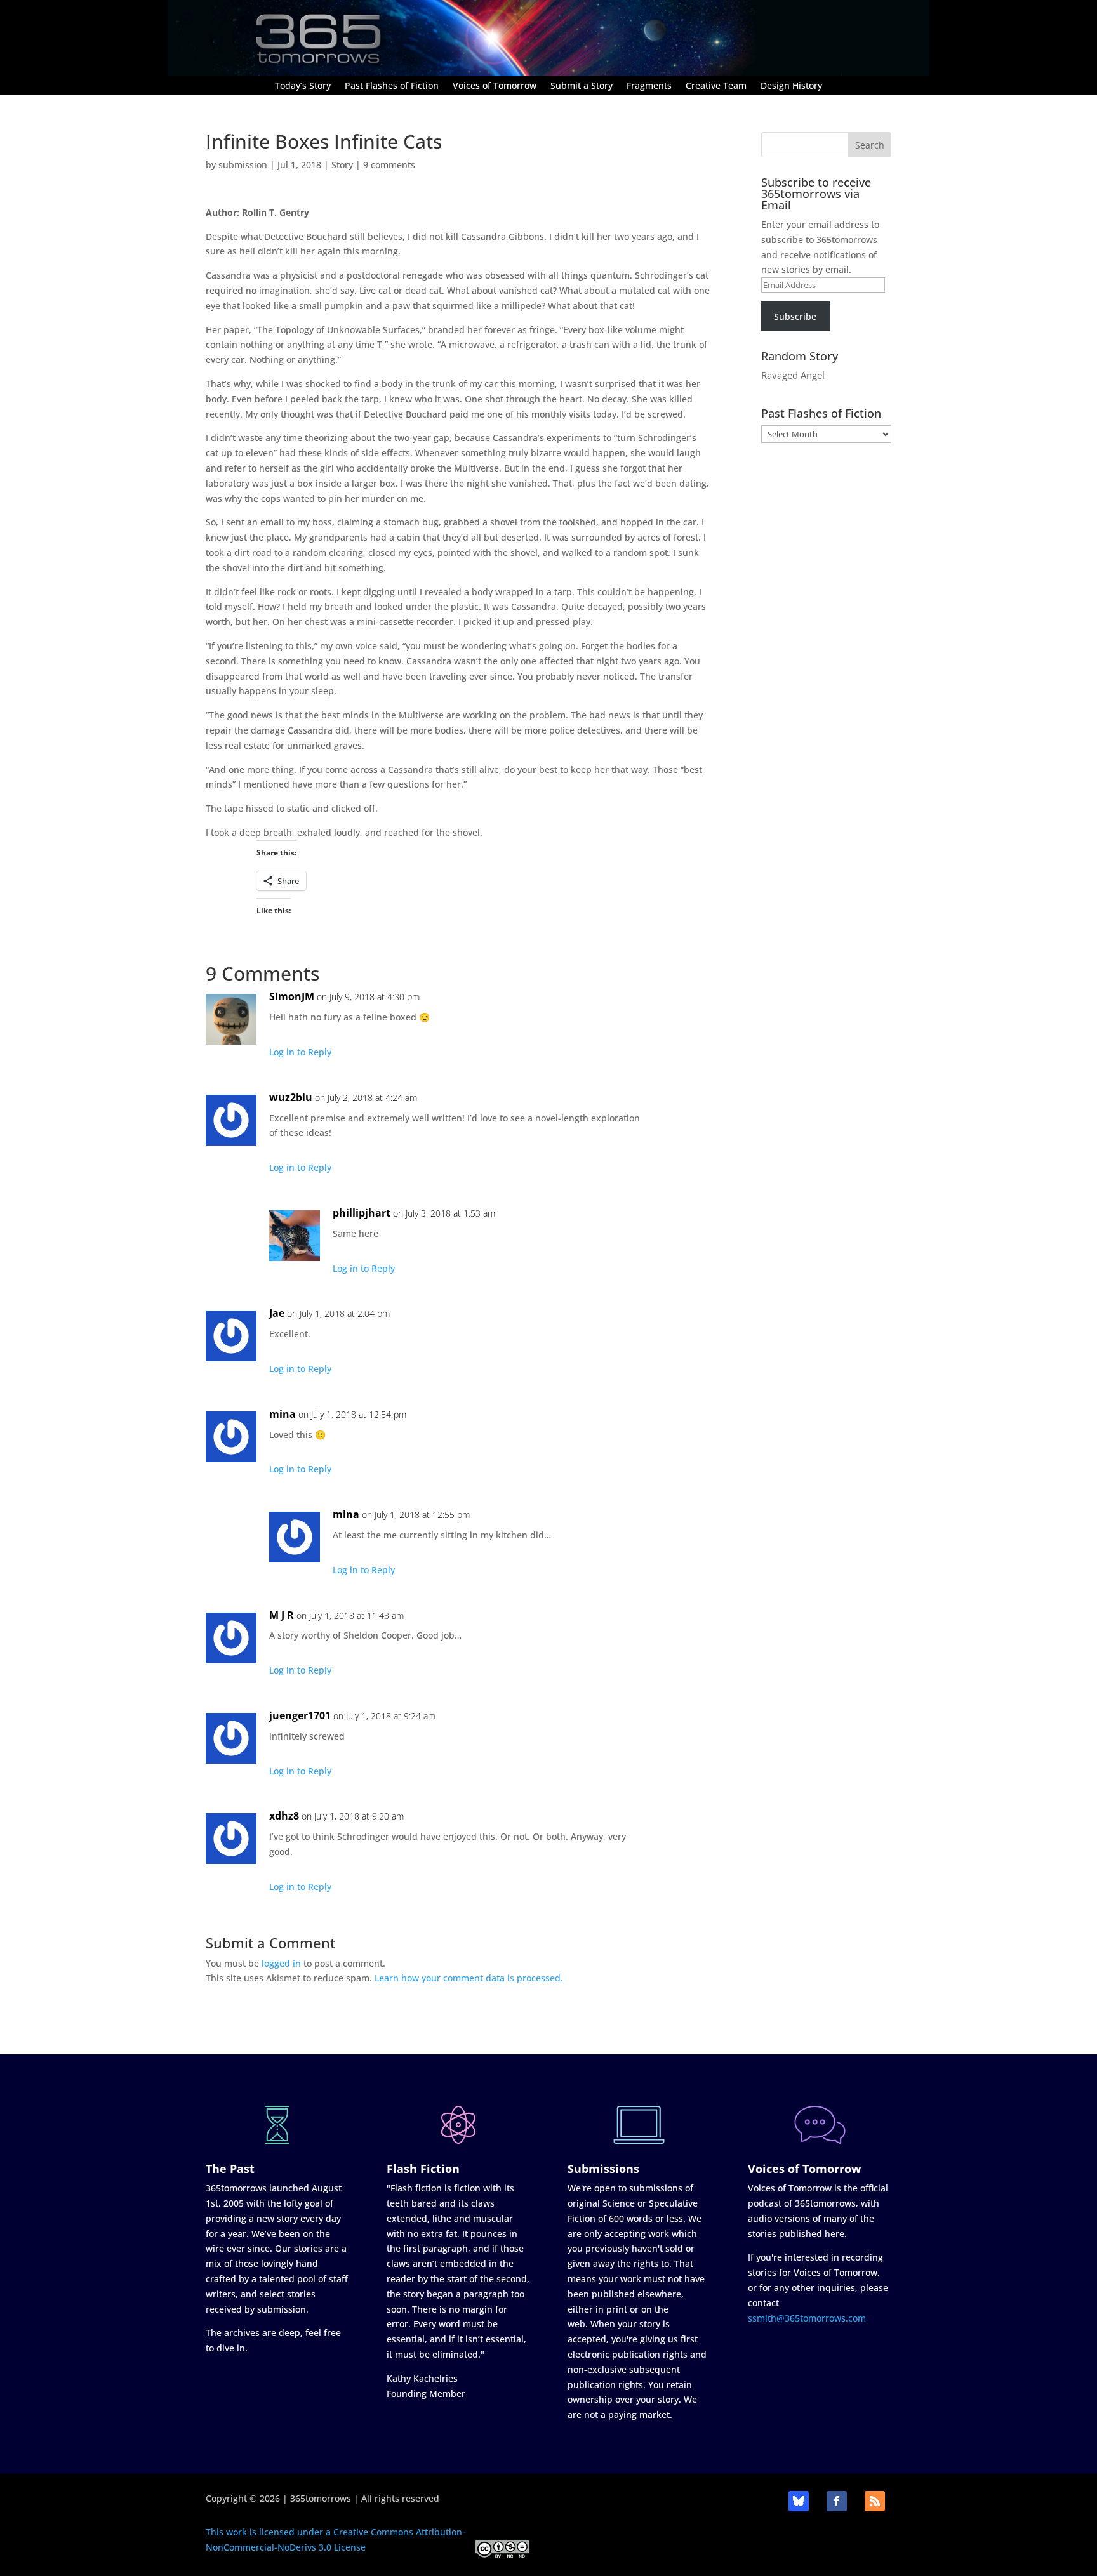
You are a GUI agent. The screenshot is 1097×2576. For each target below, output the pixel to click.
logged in (281, 1963)
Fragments (649, 86)
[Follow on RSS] (875, 2501)
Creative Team (716, 86)
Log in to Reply (300, 1052)
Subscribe (795, 316)
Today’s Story (303, 86)
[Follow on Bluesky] (799, 2501)
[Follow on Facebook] (837, 2501)
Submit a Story (582, 86)
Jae (277, 1313)
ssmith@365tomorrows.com (807, 2318)
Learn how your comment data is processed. (469, 1978)
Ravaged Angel (793, 375)
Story (342, 165)
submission (243, 165)
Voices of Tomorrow (495, 86)
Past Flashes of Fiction (392, 86)
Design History (791, 86)
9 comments (389, 165)
